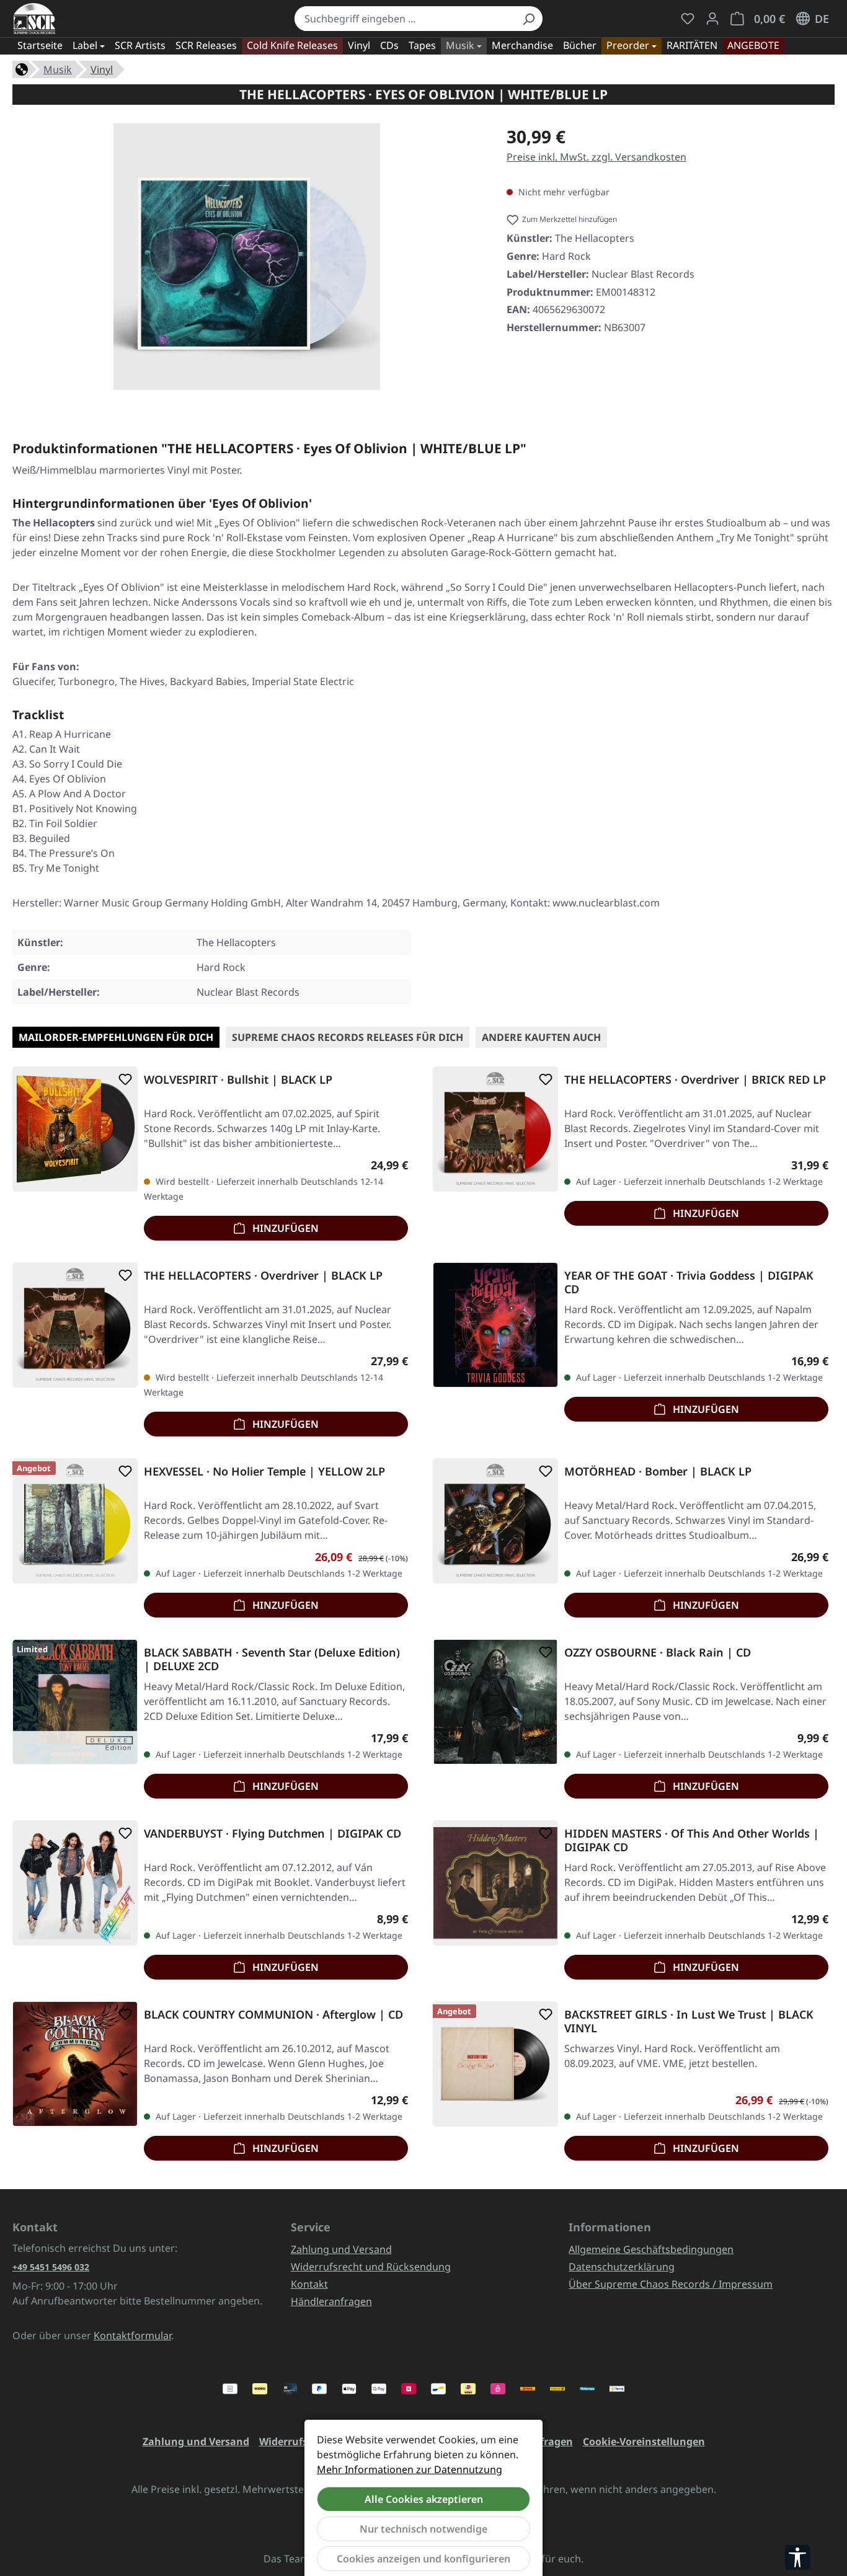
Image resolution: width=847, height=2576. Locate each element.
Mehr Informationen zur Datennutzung (410, 2469)
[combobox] (405, 19)
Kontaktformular (132, 2335)
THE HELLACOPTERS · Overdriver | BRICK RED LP (695, 1080)
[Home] (22, 68)
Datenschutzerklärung (622, 2267)
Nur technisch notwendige (423, 2529)
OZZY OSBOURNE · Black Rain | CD (658, 1653)
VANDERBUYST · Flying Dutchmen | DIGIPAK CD (273, 1834)
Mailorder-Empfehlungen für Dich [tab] (116, 1037)
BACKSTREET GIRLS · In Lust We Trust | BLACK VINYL (689, 2021)
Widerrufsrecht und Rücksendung (371, 2267)
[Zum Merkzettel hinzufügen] (123, 1079)
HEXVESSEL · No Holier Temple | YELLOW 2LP (264, 1472)
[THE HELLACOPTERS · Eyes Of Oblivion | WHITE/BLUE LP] (247, 257)
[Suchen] (528, 19)
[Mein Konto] (712, 19)
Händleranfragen (331, 2301)
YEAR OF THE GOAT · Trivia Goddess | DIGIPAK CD (689, 1282)
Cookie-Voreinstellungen (644, 2441)
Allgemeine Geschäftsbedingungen (651, 2249)
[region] (247, 262)
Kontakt (309, 2284)
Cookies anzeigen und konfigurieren (423, 2559)
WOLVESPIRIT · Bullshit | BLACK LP (238, 1080)
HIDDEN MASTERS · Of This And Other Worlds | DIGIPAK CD (692, 1840)
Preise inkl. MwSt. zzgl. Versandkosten (596, 157)
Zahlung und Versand (341, 2249)
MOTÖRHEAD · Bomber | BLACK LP (658, 1472)
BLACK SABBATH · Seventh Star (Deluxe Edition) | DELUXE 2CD (272, 1659)
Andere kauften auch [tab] (541, 1037)
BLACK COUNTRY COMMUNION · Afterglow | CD (273, 2015)
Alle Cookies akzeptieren (424, 2499)
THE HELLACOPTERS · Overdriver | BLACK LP (263, 1276)
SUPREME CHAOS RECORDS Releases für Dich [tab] (348, 1037)
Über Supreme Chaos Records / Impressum (671, 2284)
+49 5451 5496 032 (51, 2267)
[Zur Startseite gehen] (34, 19)
